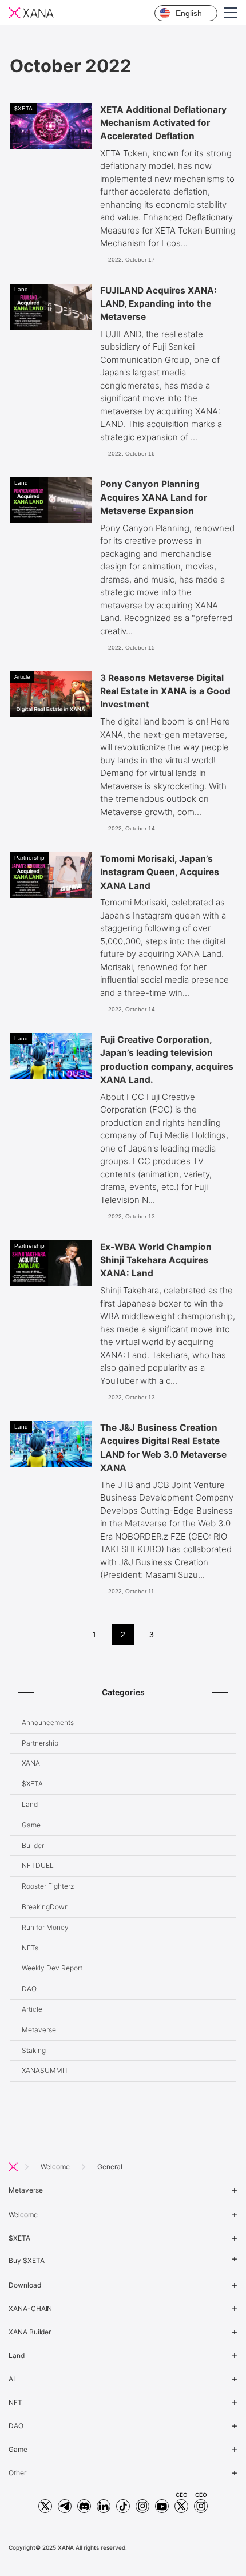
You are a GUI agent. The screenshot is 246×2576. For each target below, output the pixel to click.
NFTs (30, 1948)
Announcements (48, 1722)
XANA (31, 1763)
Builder (33, 1845)
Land (30, 1804)
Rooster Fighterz (48, 1886)
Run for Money (45, 1927)
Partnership (40, 1743)
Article (32, 2009)
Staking (34, 2050)
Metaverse (39, 2030)
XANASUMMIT (45, 2070)
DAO (29, 1989)
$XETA (32, 1784)
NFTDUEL (38, 1865)
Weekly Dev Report (52, 1968)
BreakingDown (45, 1907)
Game (31, 1825)
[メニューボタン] (240, 17)
